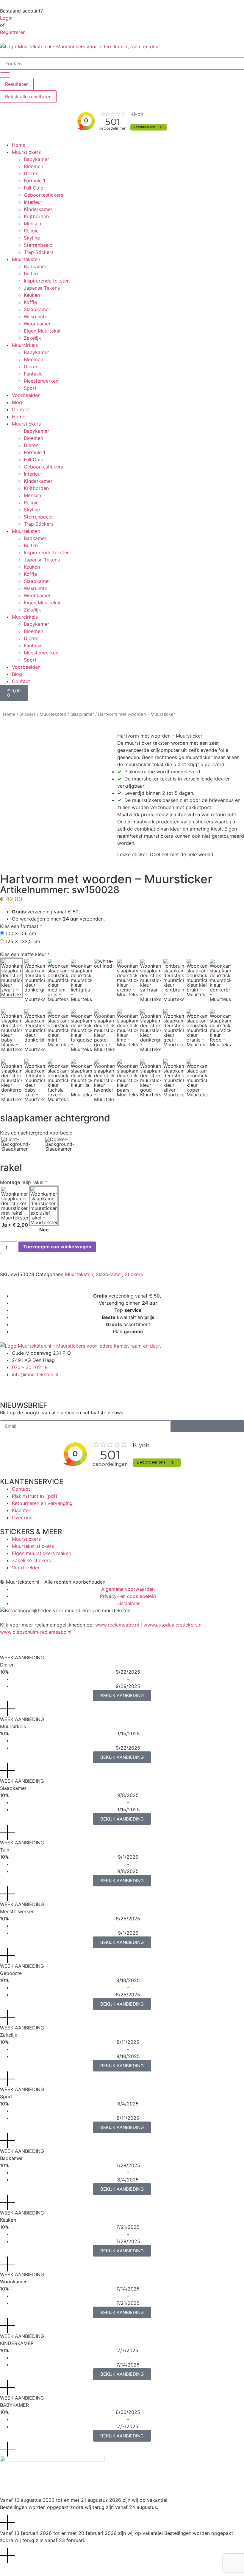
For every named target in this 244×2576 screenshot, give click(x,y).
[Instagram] (24, 1385)
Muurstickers (26, 152)
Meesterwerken (41, 381)
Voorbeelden (26, 395)
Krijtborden (36, 216)
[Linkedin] (57, 1385)
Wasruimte (36, 316)
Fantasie (33, 374)
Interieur (33, 202)
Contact (21, 409)
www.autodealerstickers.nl (173, 1625)
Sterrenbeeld (38, 245)
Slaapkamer (37, 309)
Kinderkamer (38, 209)
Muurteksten (26, 259)
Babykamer (36, 159)
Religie (31, 231)
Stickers (28, 714)
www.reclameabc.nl (117, 1625)
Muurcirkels (25, 345)
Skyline (32, 238)
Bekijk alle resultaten (28, 97)
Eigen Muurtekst (42, 331)
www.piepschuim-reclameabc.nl (36, 1632)
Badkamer (35, 266)
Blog (17, 402)
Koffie (30, 302)
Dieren (31, 173)
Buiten (31, 274)
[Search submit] (5, 75)
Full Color (35, 188)
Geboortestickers (43, 195)
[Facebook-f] (7, 1385)
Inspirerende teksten (47, 281)
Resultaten (17, 84)
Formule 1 (35, 181)
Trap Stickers (39, 252)
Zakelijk (32, 338)
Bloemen (33, 166)
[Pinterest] (40, 1385)
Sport (30, 388)
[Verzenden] (207, 1426)
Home (19, 145)
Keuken (32, 295)
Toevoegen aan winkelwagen (57, 1247)
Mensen (32, 224)
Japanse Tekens (42, 288)
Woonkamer (37, 324)
